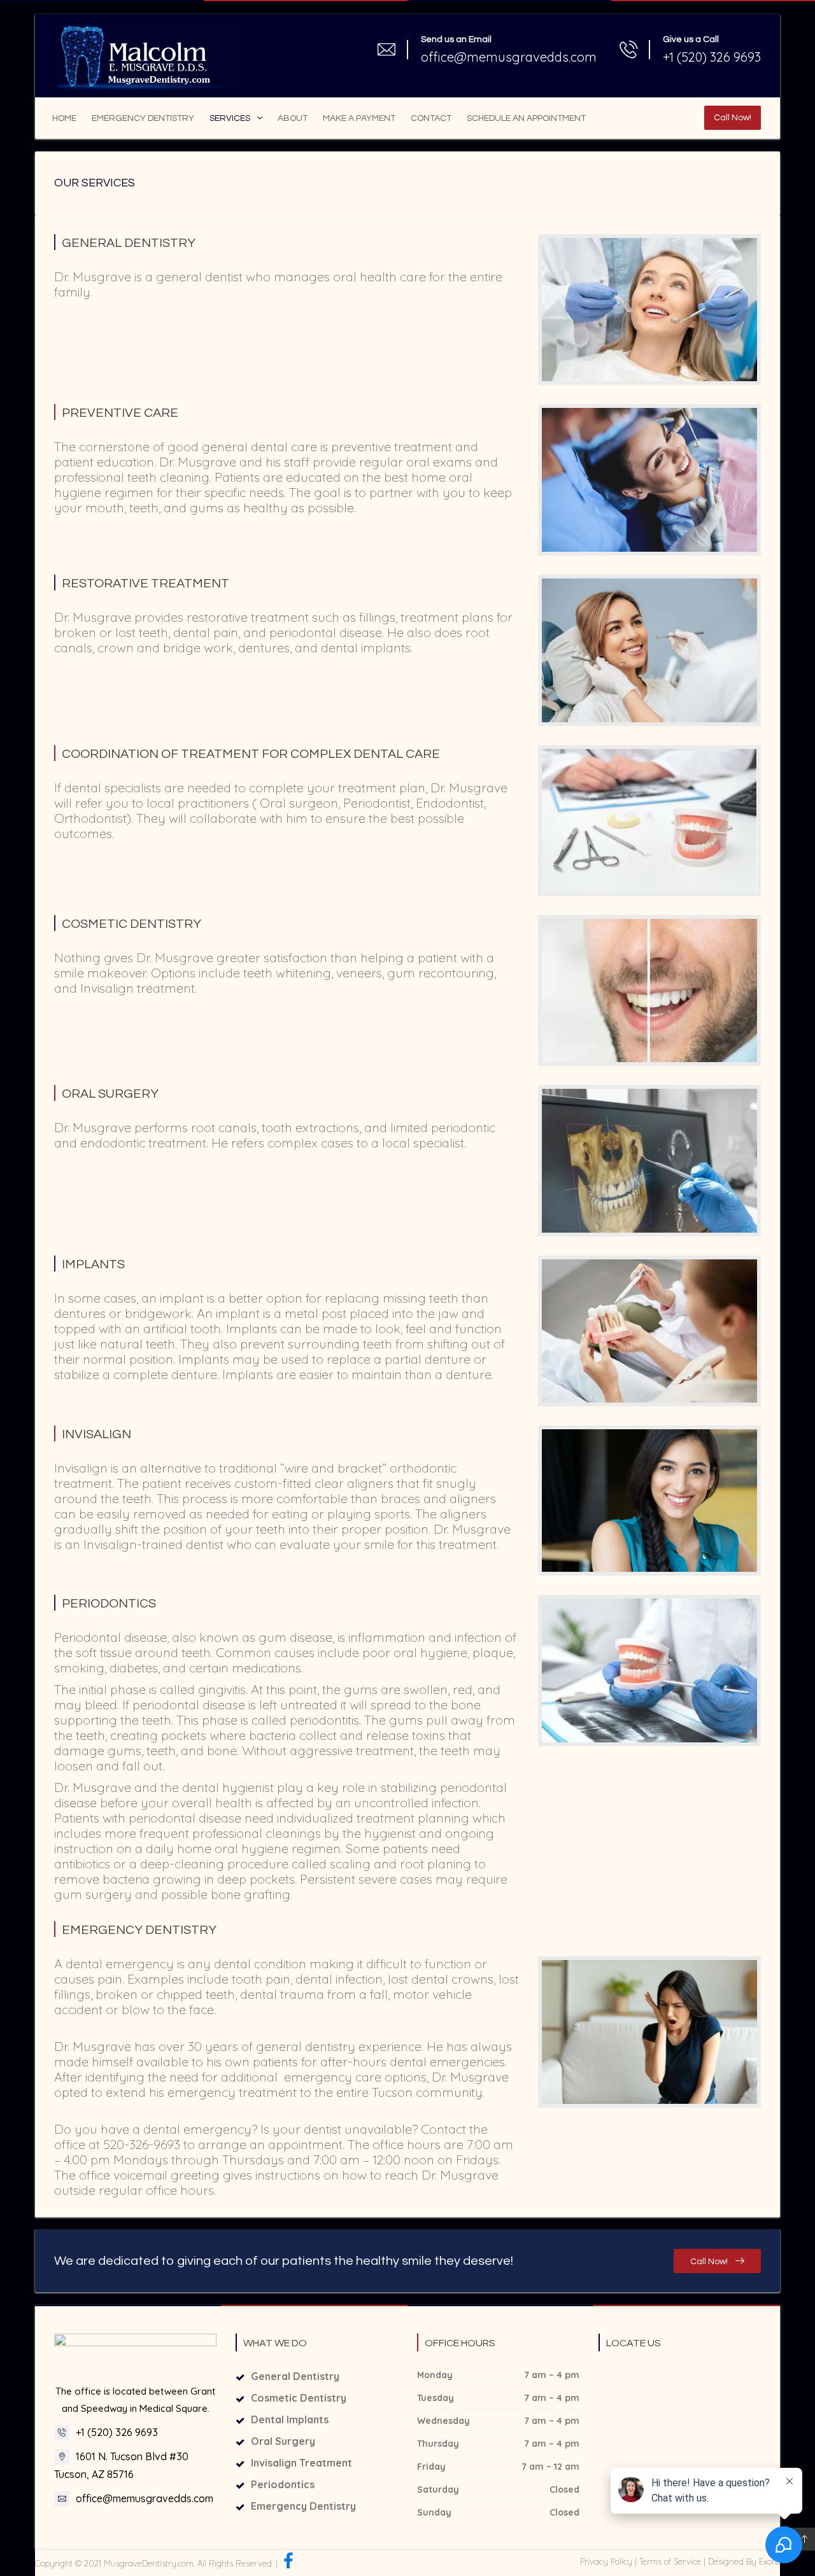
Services (230, 118)
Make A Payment (359, 118)
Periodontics (283, 2484)
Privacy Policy (606, 2561)
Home (64, 118)
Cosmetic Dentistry (299, 2398)
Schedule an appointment (526, 118)
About (293, 118)
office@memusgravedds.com (145, 2498)
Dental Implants (290, 2419)
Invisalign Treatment (301, 2463)
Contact (431, 118)
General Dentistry (295, 2376)
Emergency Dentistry (143, 118)
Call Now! (733, 118)
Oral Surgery (283, 2441)
